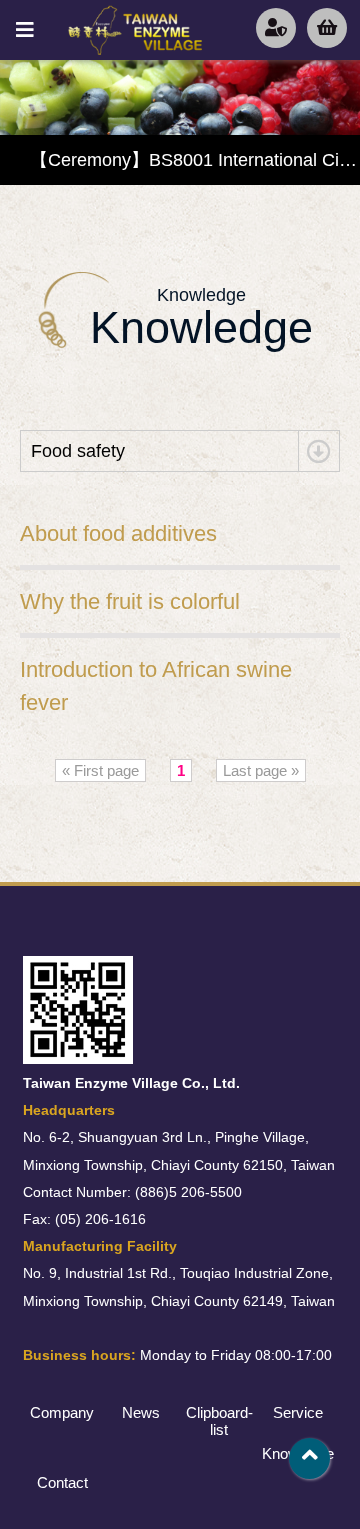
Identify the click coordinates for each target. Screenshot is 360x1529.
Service (298, 1412)
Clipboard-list (219, 1421)
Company (62, 1412)
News (141, 1412)
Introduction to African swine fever (156, 686)
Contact (62, 1482)
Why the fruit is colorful (130, 601)
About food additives (118, 533)
